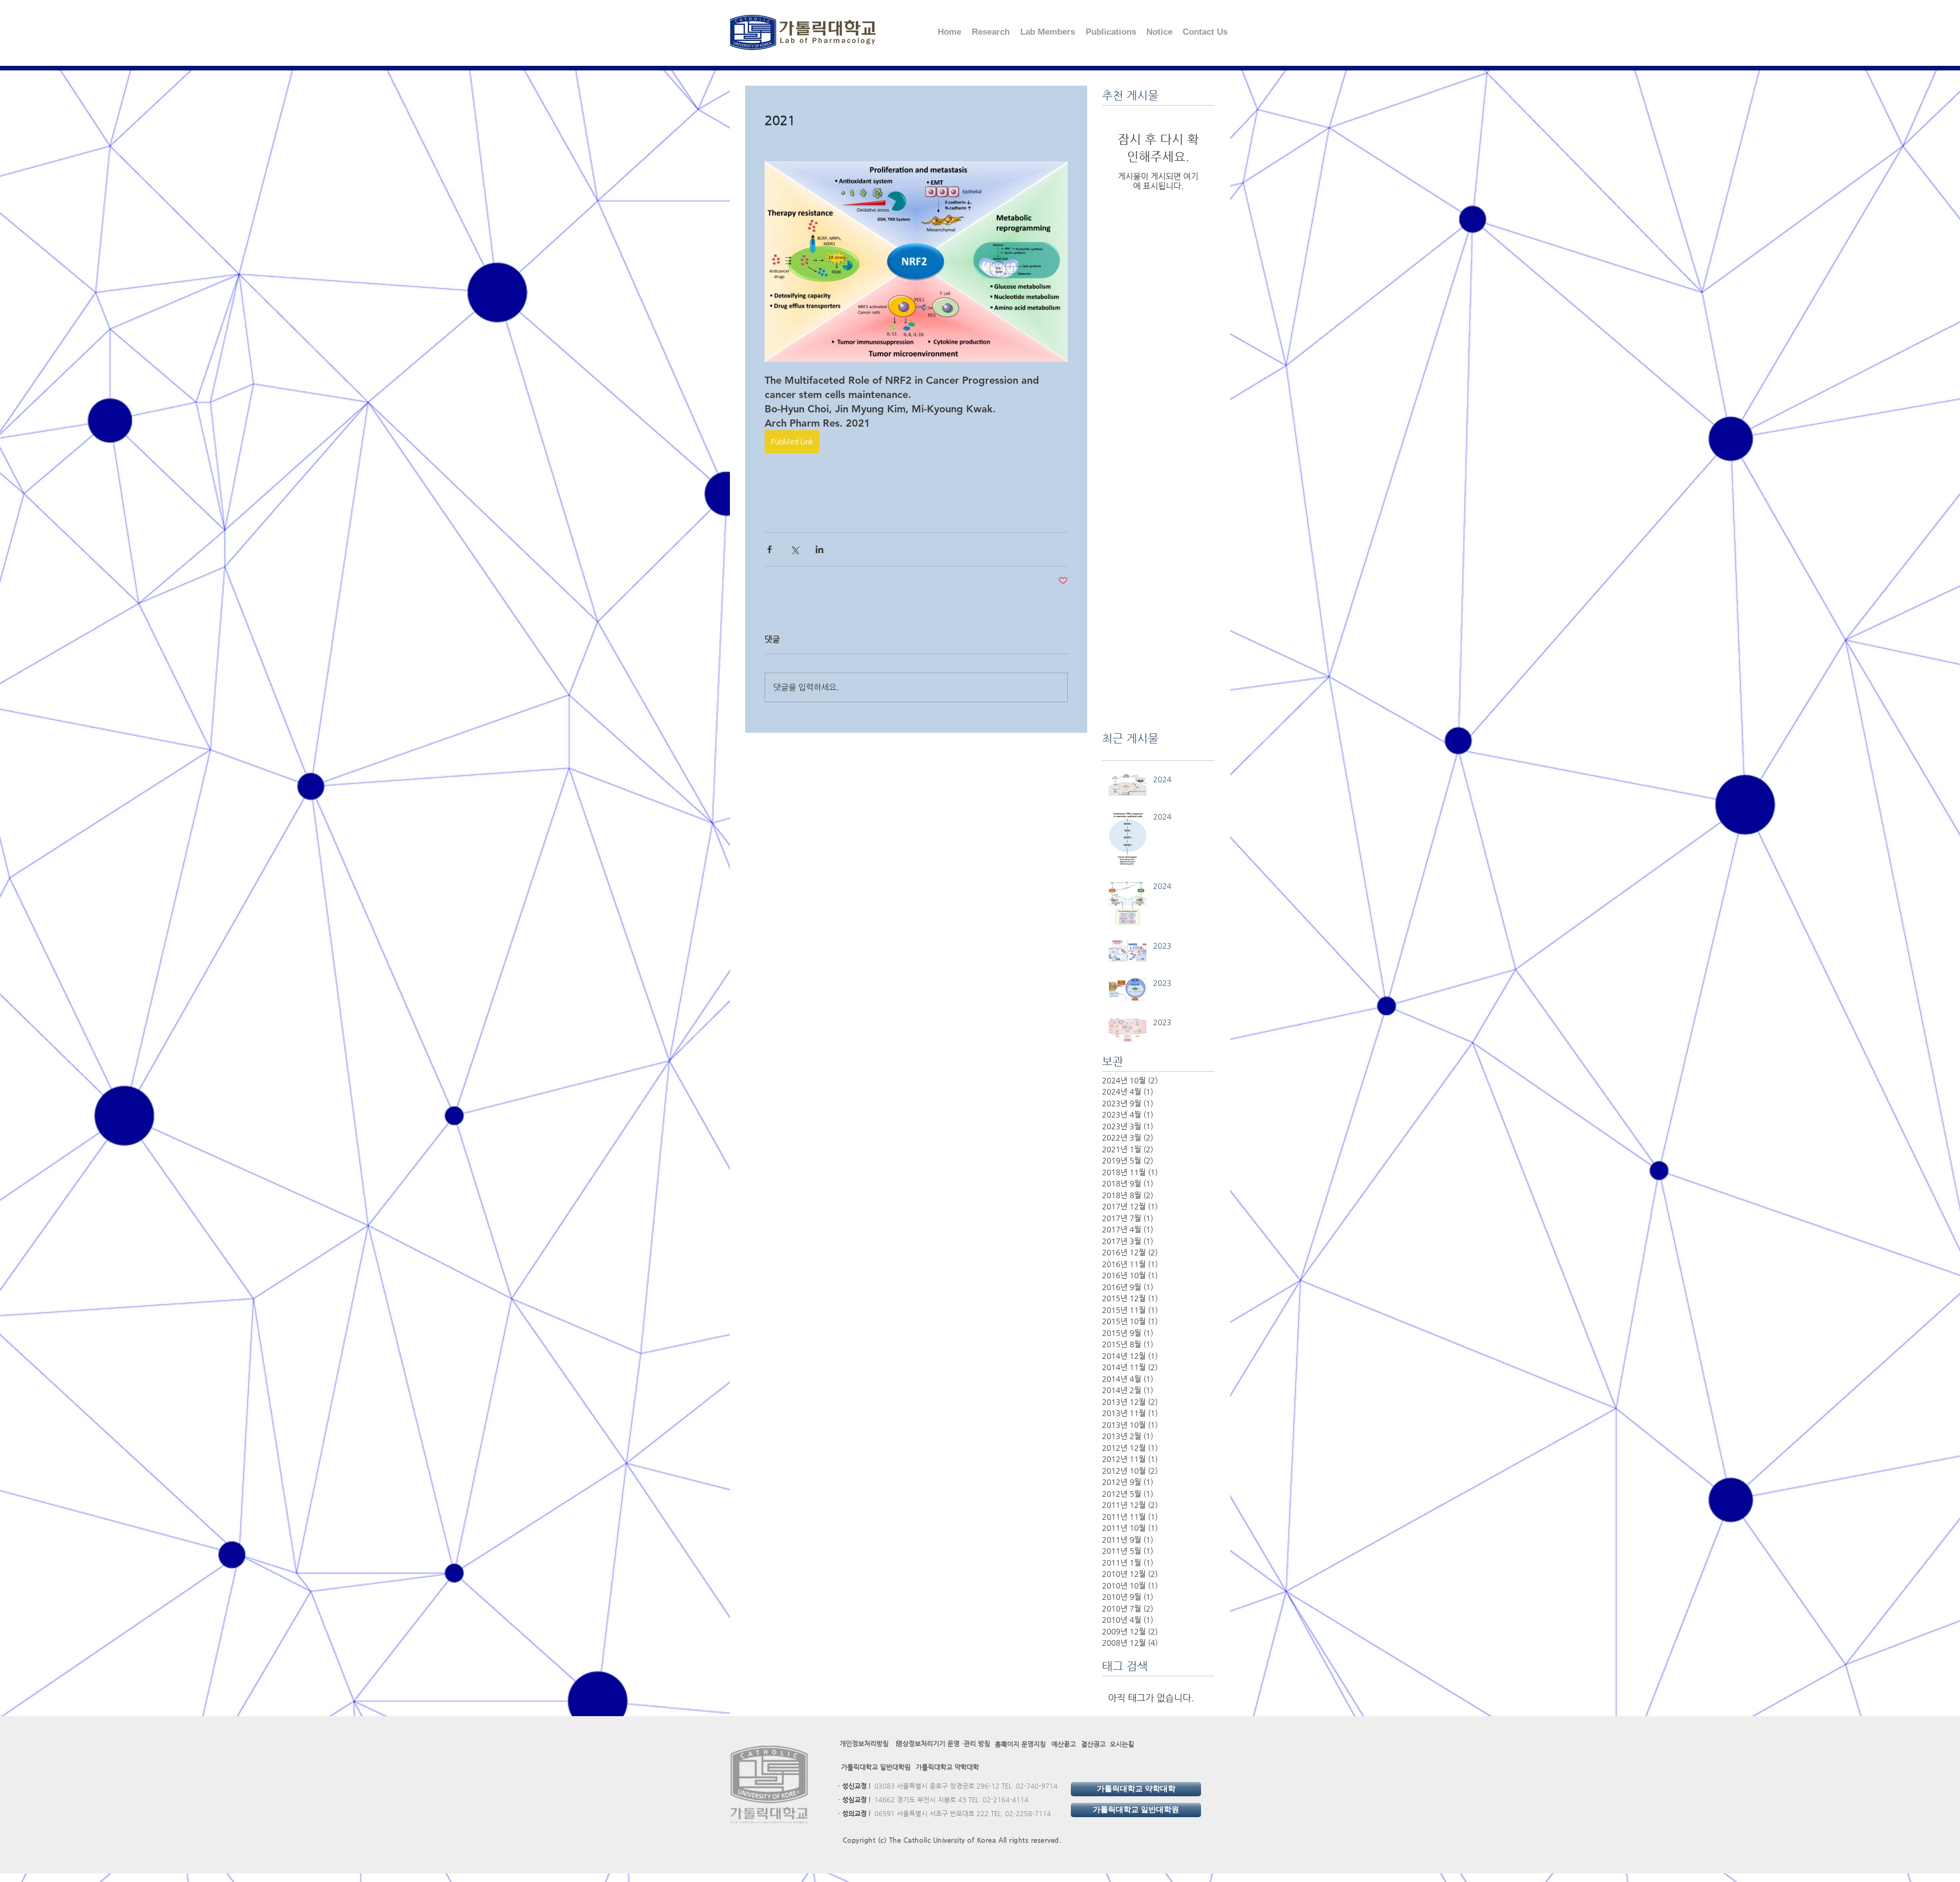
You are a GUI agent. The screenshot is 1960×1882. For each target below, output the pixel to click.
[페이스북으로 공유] (769, 549)
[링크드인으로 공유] (819, 549)
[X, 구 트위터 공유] (794, 549)
